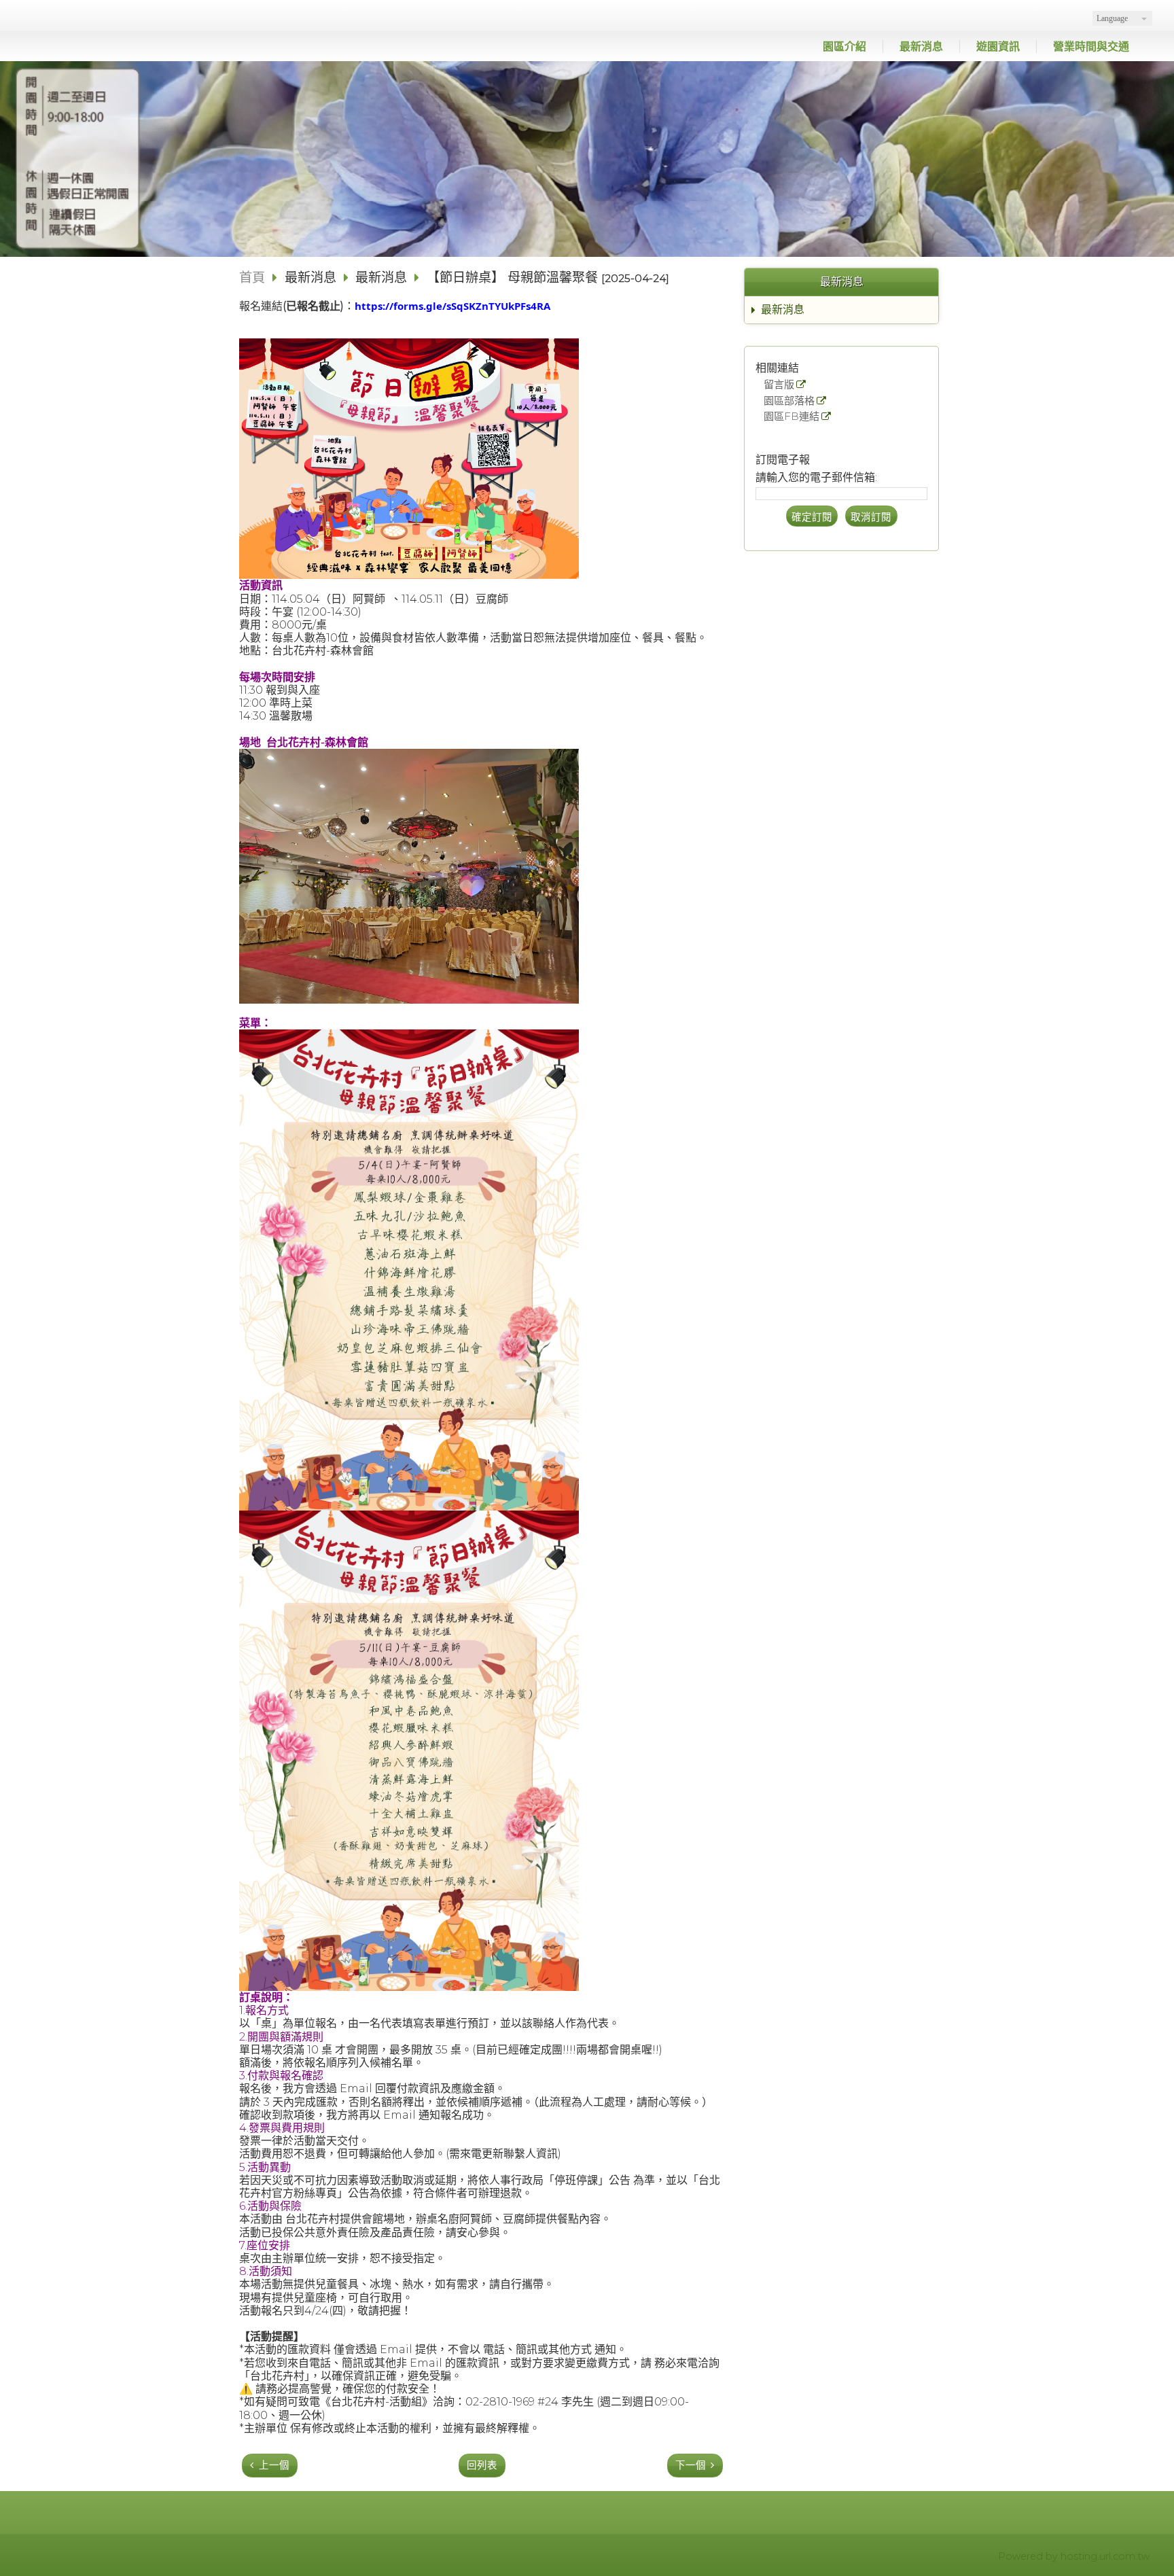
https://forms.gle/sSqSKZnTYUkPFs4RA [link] (452, 306)
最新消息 (783, 310)
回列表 (482, 2465)
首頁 (252, 277)
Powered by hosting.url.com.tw (1074, 2556)
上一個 (274, 2465)
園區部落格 (789, 401)
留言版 (779, 385)
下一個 (691, 2465)
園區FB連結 (791, 417)
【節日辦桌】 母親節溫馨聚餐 (512, 277)
